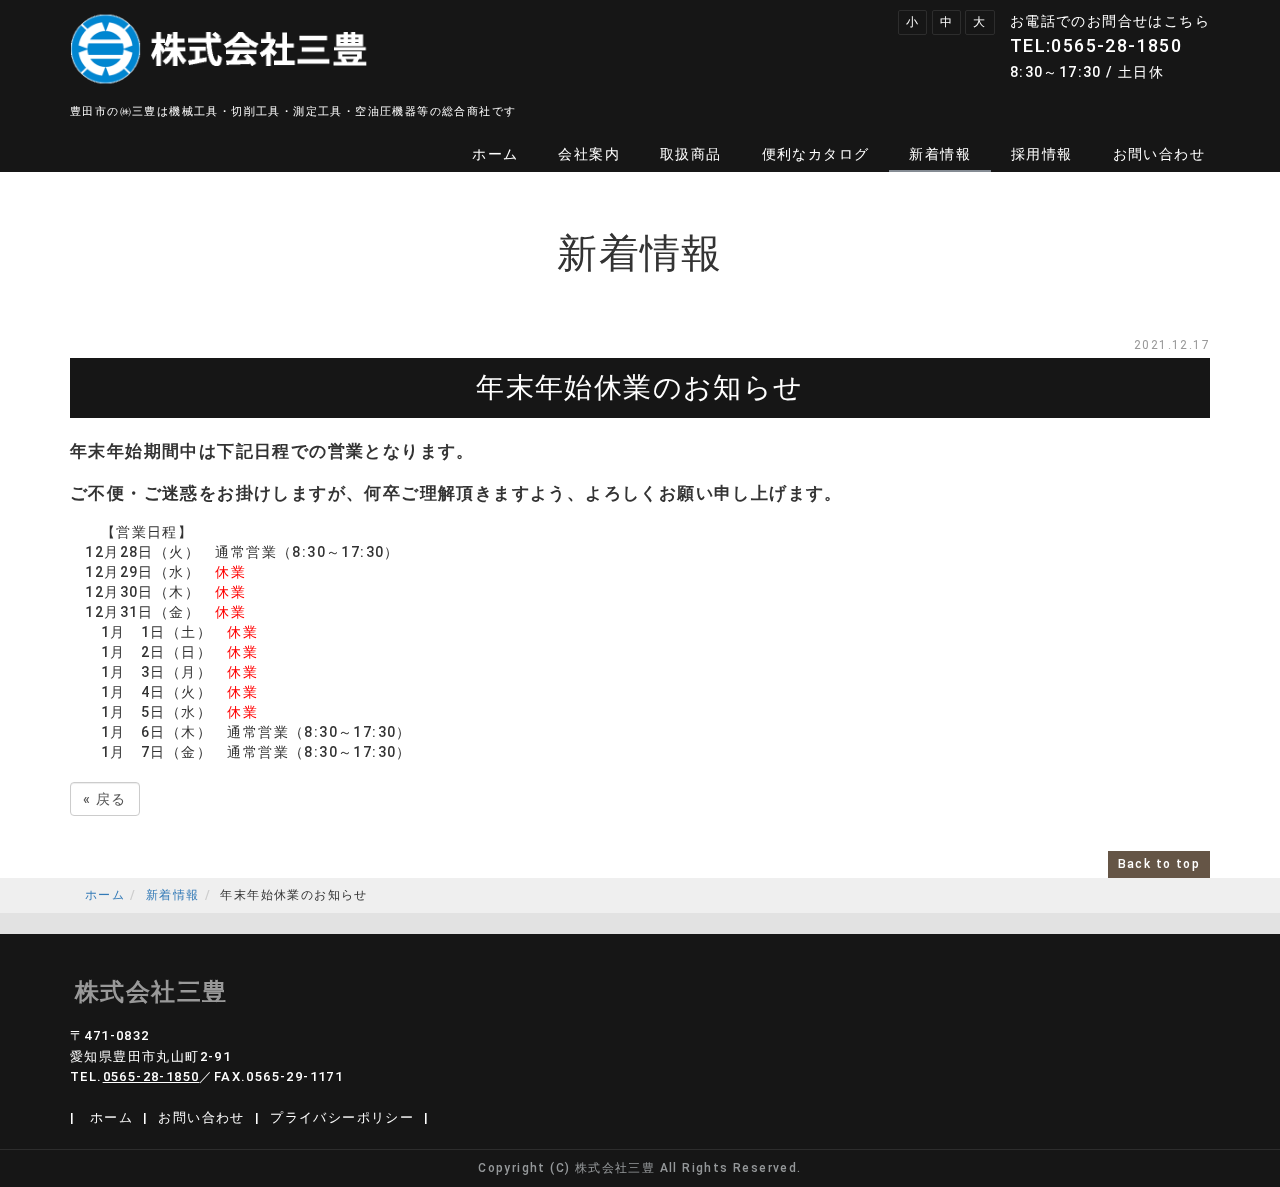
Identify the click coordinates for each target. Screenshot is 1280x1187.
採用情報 (1042, 154)
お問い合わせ (1159, 154)
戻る (105, 799)
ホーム (495, 154)
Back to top (1159, 864)
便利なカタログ (816, 154)
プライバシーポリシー (342, 1117)
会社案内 (589, 154)
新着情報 (940, 154)
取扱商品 (691, 154)
